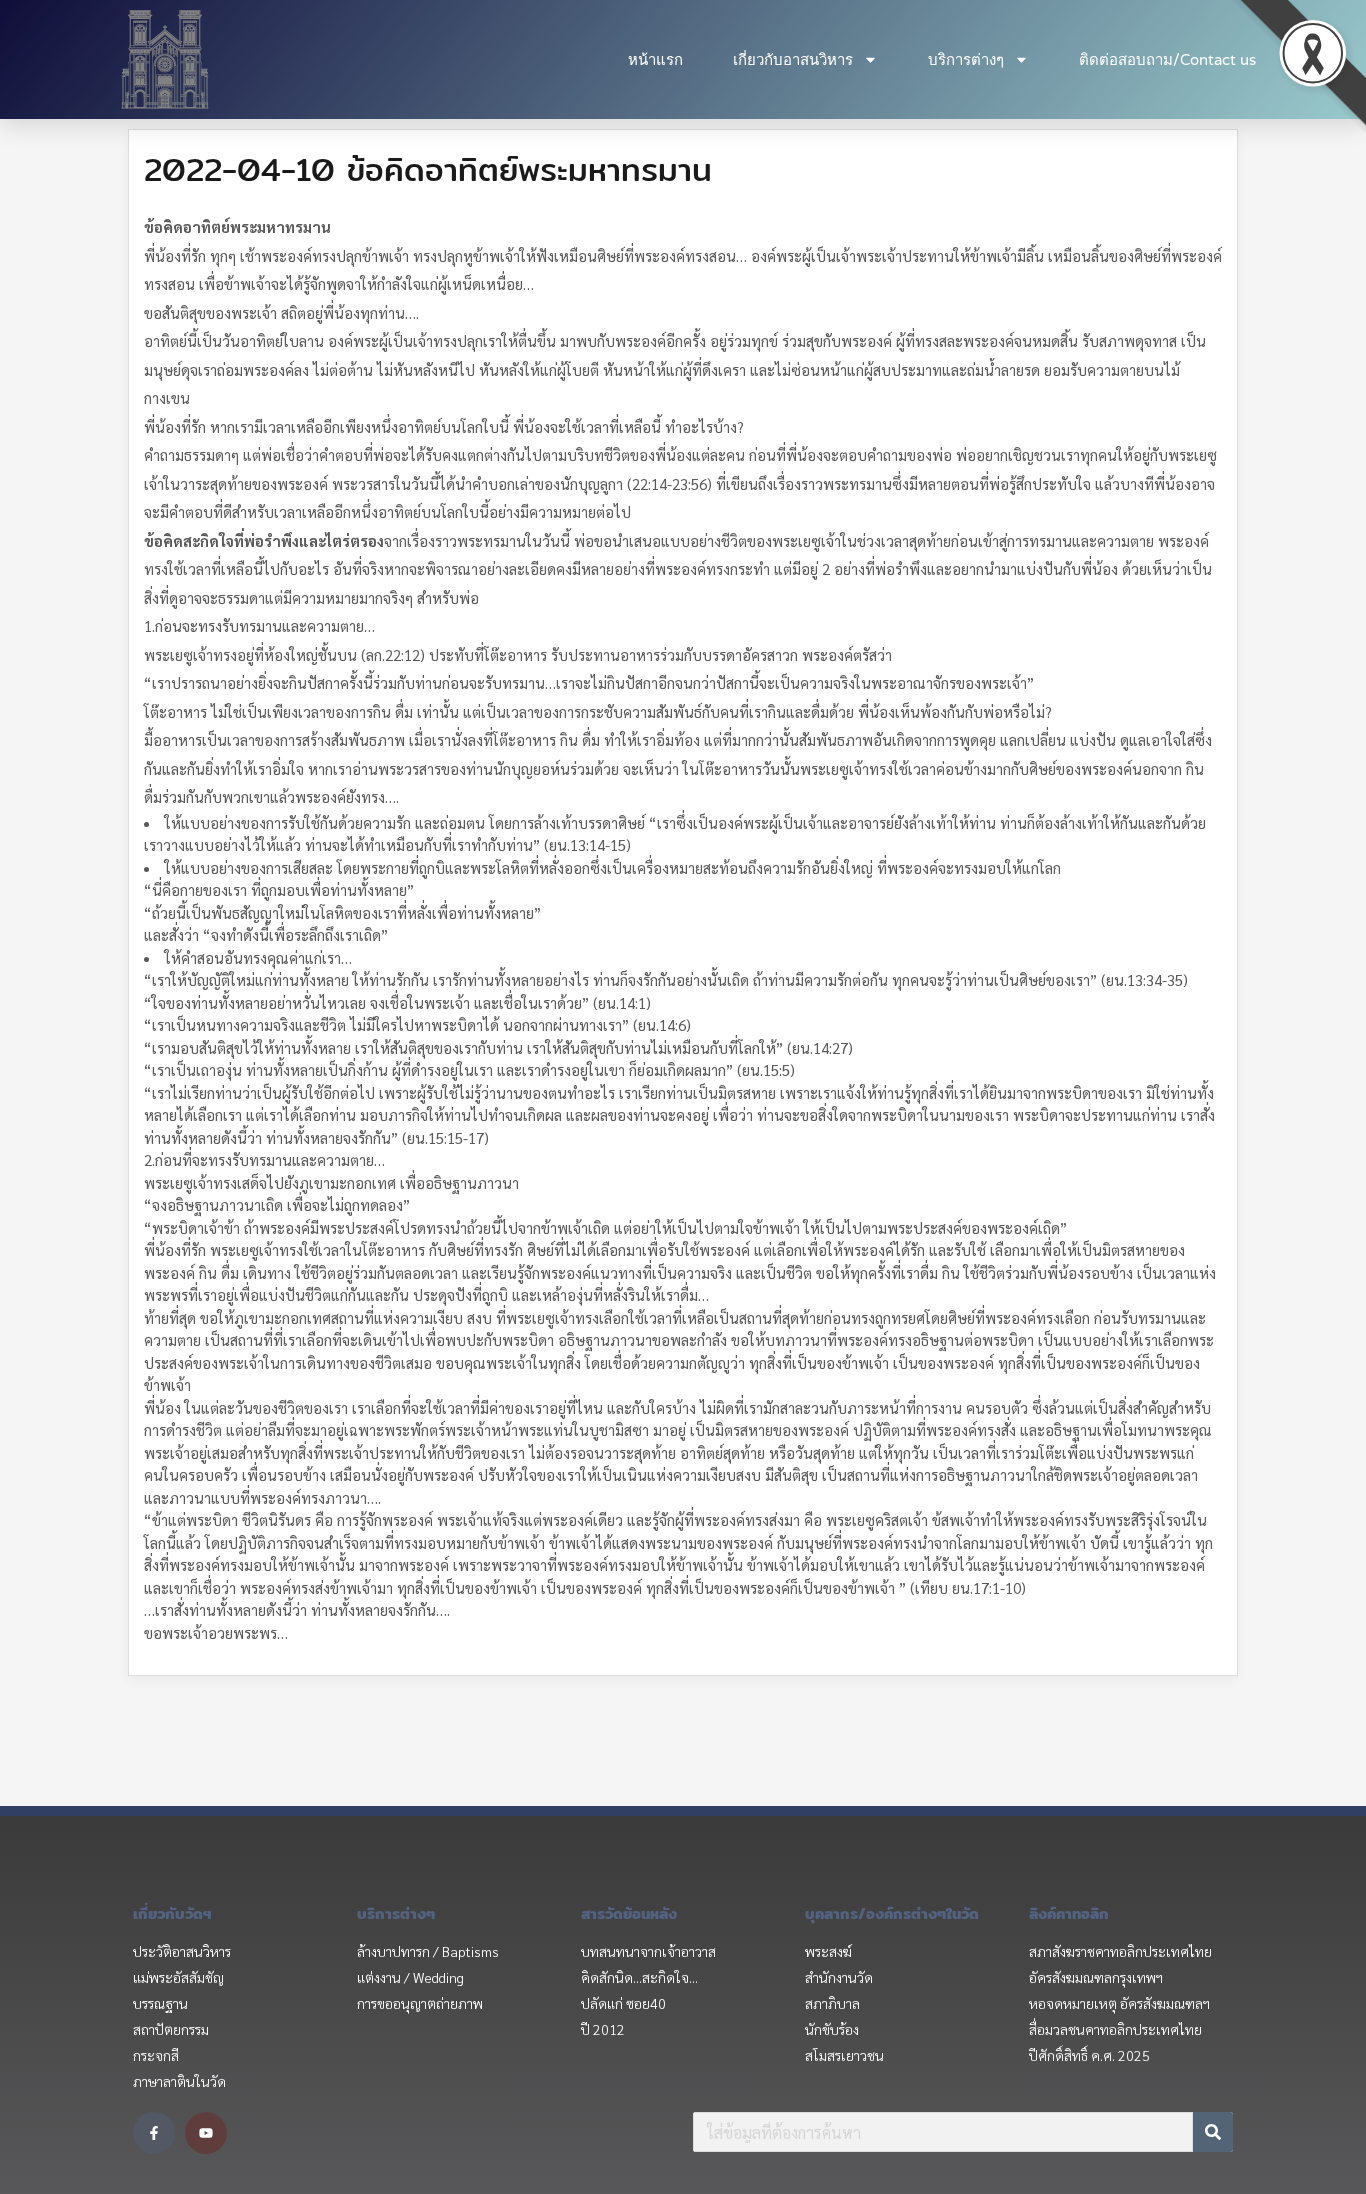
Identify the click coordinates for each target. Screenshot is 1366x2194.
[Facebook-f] (154, 2133)
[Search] (1213, 2132)
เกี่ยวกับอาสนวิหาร (793, 60)
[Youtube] (206, 2133)
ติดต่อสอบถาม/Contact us (1167, 60)
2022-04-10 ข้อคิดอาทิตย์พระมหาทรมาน (428, 169)
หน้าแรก (655, 60)
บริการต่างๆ (966, 60)
